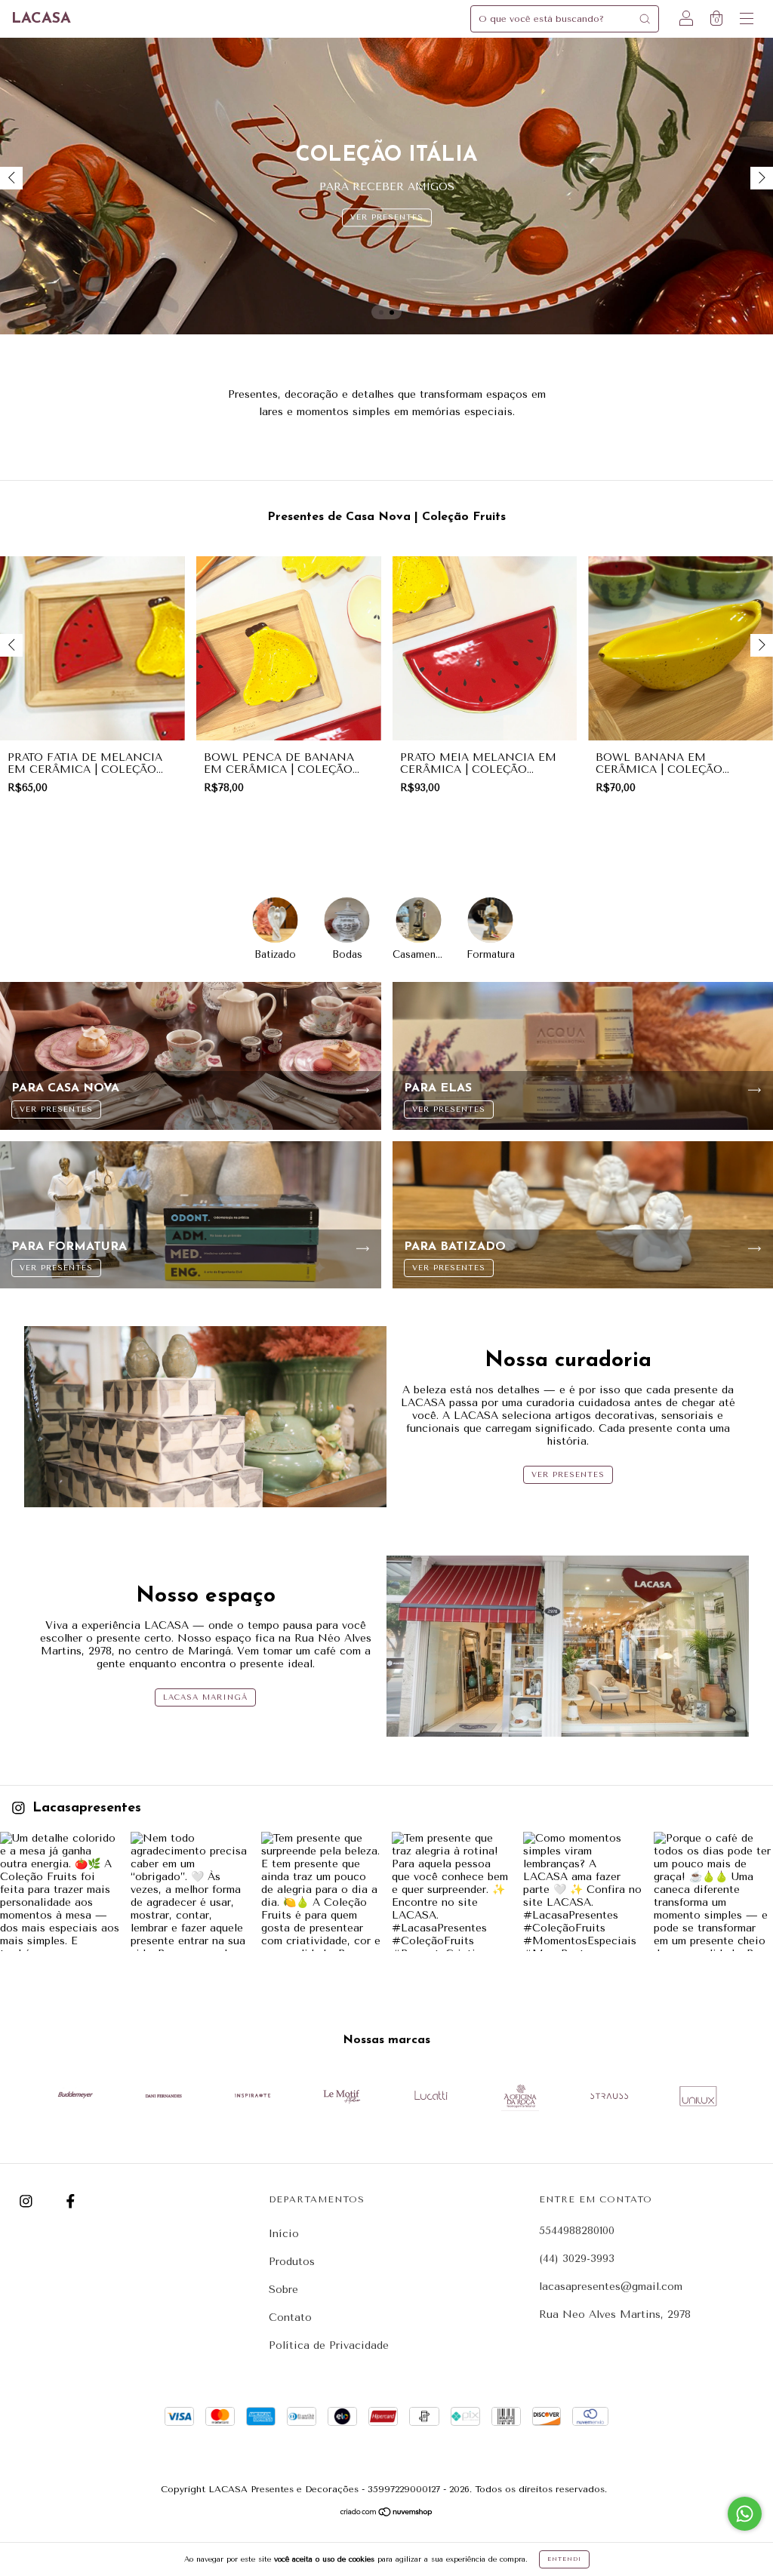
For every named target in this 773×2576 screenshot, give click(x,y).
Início (284, 2234)
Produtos (292, 2262)
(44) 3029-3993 (577, 2259)
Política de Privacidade (329, 2345)
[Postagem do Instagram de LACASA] (60, 1891)
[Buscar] (645, 19)
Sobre (283, 2290)
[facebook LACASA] (71, 2201)
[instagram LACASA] (28, 2201)
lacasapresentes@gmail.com (611, 2287)
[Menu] (747, 21)
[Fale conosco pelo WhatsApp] (745, 2514)
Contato (290, 2317)
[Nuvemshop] (387, 2513)
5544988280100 (577, 2231)
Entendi (564, 2559)
